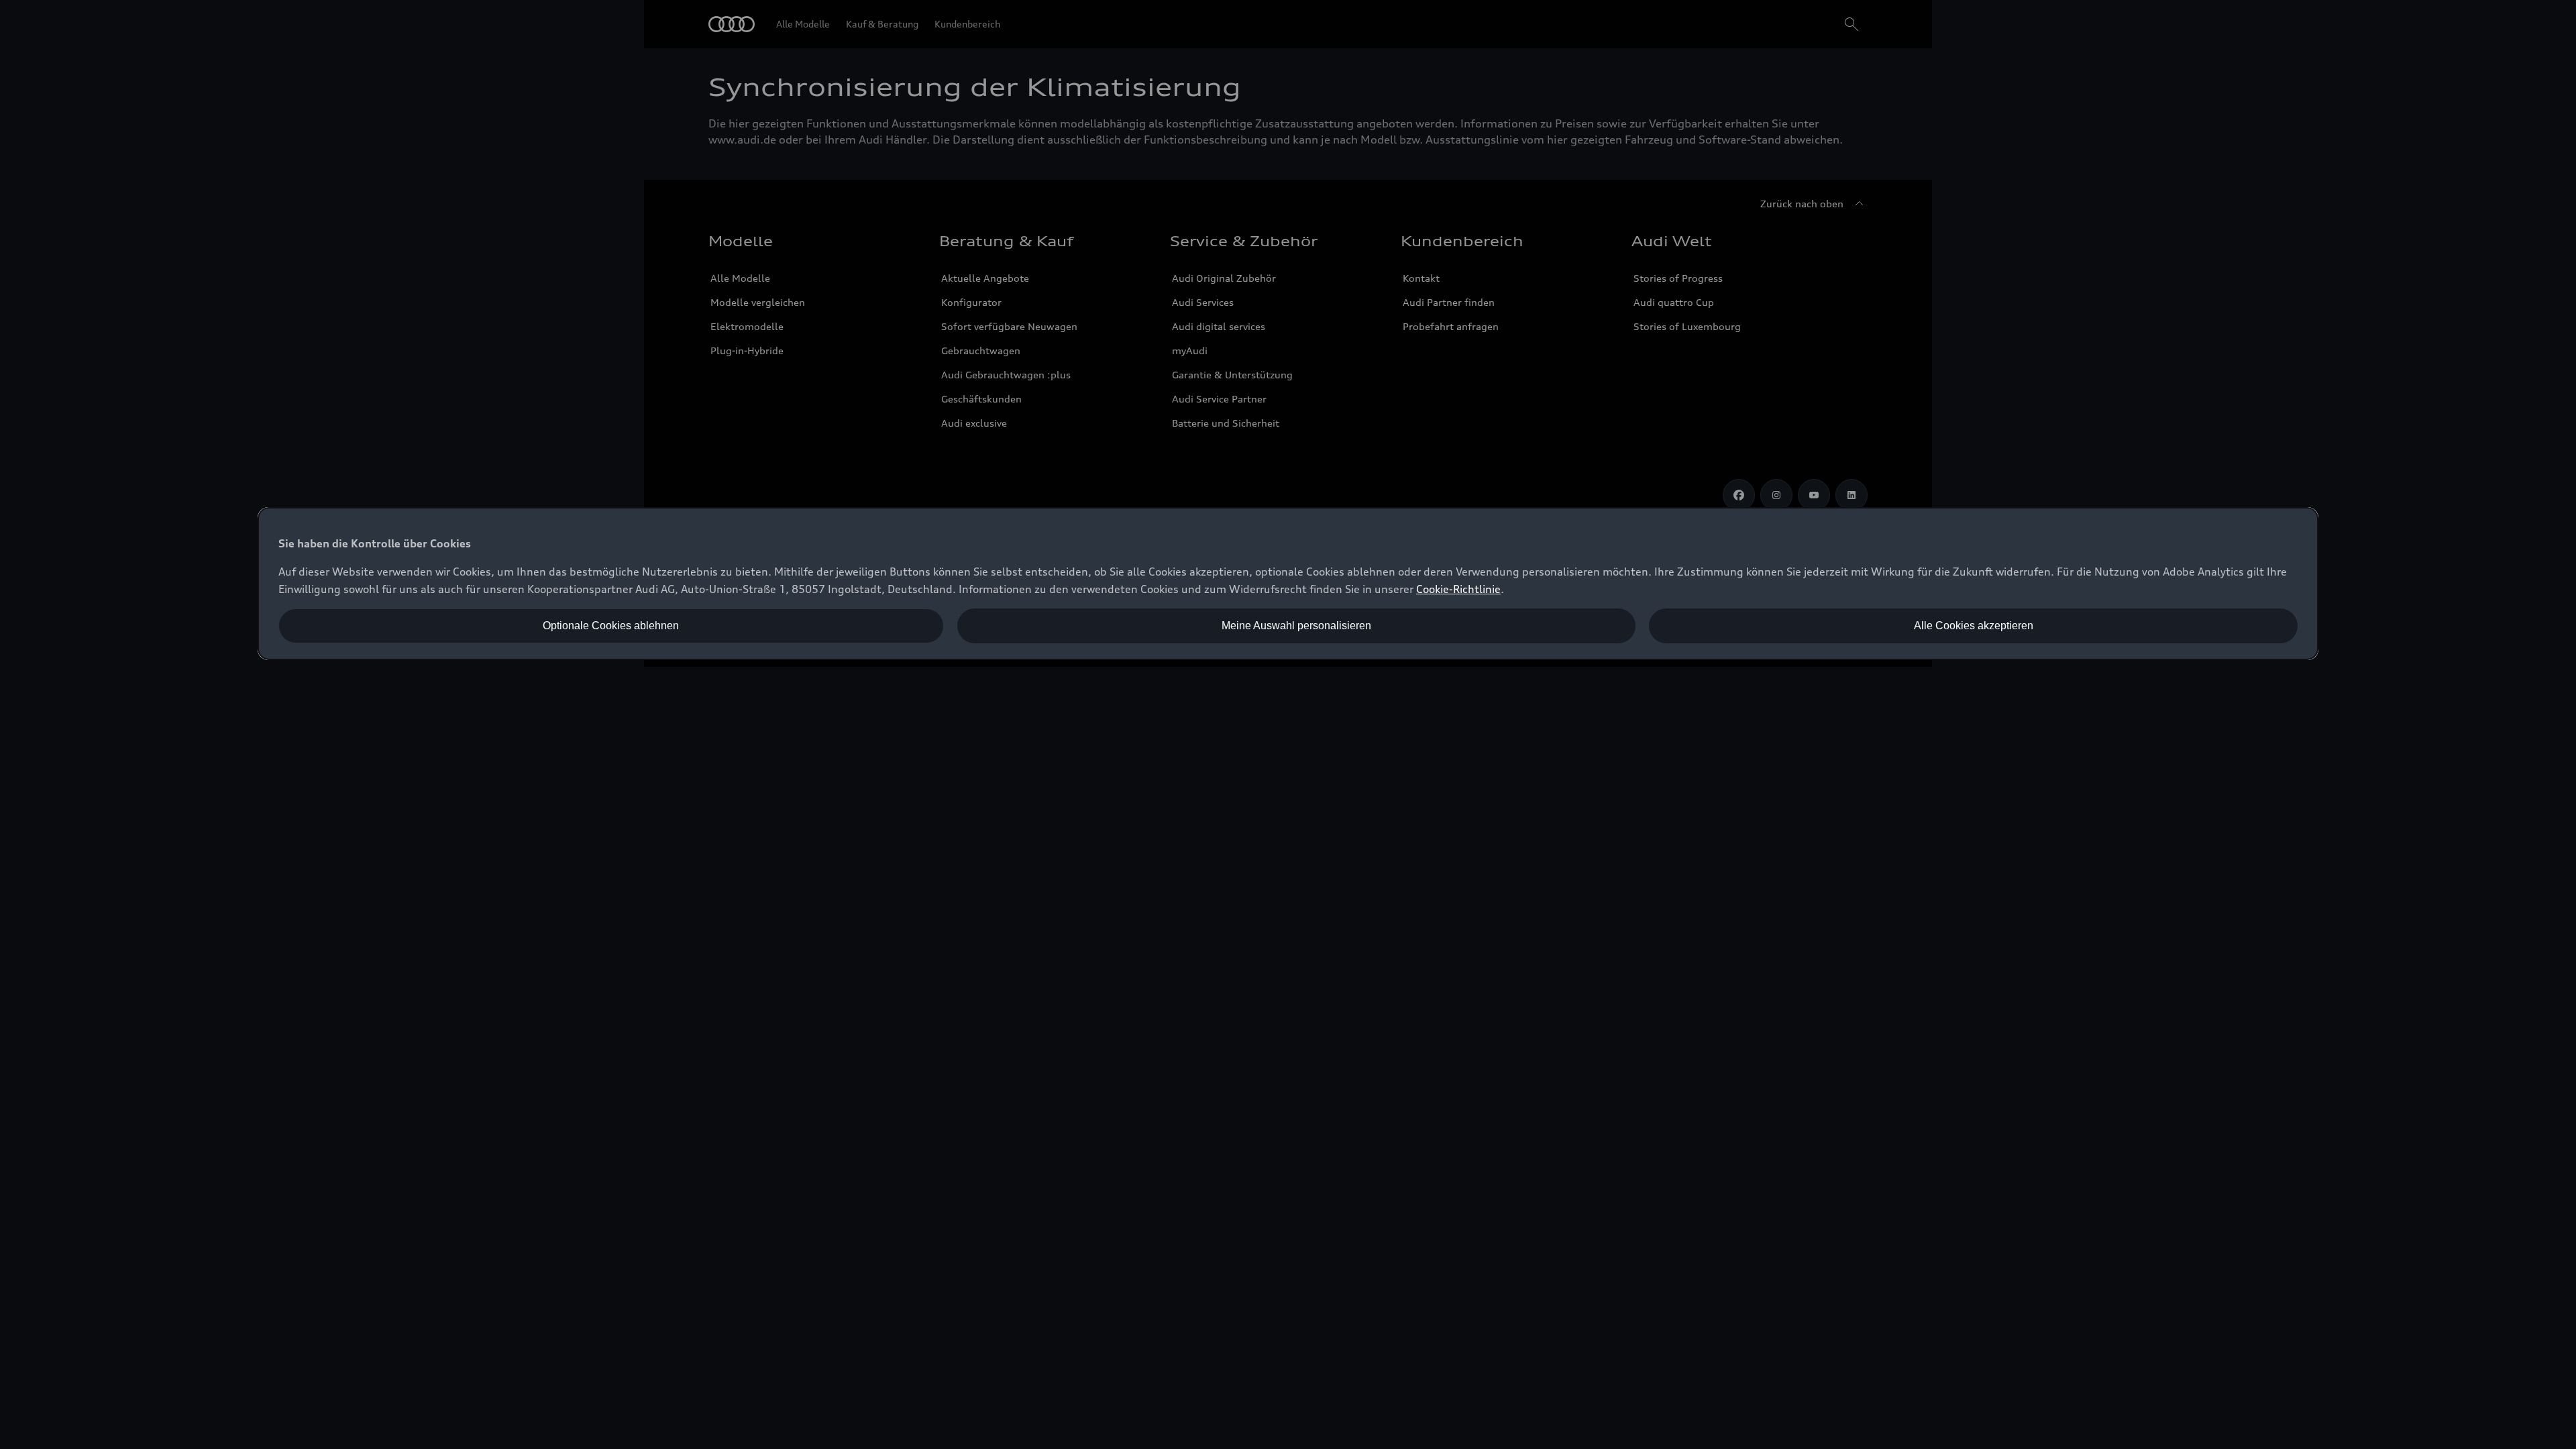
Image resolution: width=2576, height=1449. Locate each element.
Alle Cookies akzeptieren (1974, 626)
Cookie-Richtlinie (1458, 589)
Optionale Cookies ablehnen (611, 626)
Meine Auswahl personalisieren (1296, 626)
